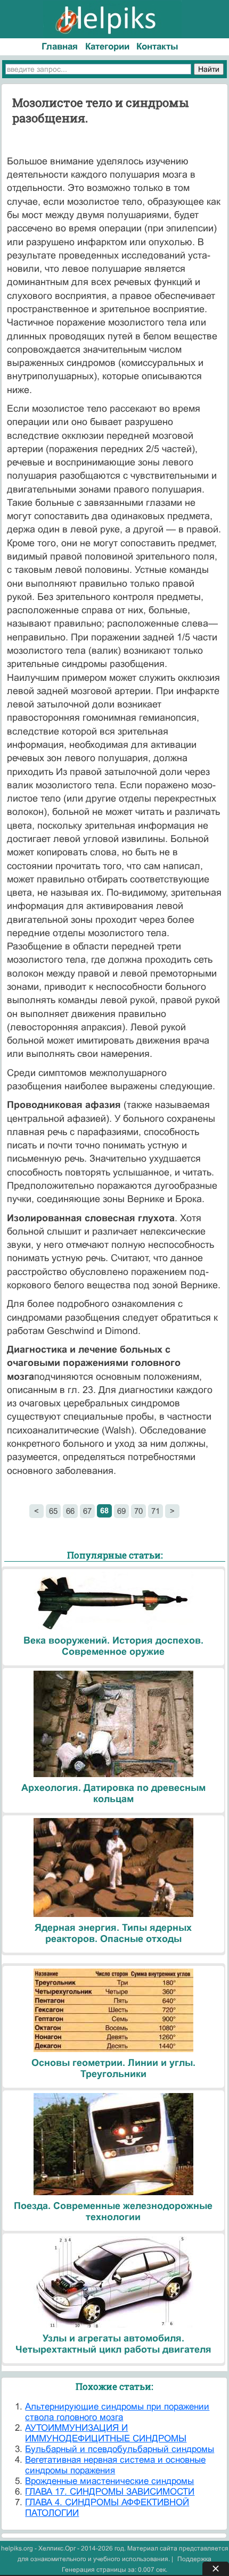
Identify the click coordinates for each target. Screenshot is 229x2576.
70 (138, 1511)
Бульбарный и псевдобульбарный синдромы (120, 2449)
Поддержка (194, 2559)
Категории (107, 47)
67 (87, 1511)
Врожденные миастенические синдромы (109, 2481)
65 (53, 1511)
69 (121, 1511)
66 (70, 1511)
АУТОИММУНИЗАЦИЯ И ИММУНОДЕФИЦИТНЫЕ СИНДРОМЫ (106, 2433)
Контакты (157, 47)
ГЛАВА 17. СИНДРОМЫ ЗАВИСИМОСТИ (110, 2492)
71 (156, 1511)
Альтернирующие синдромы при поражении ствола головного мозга (117, 2412)
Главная (60, 47)
